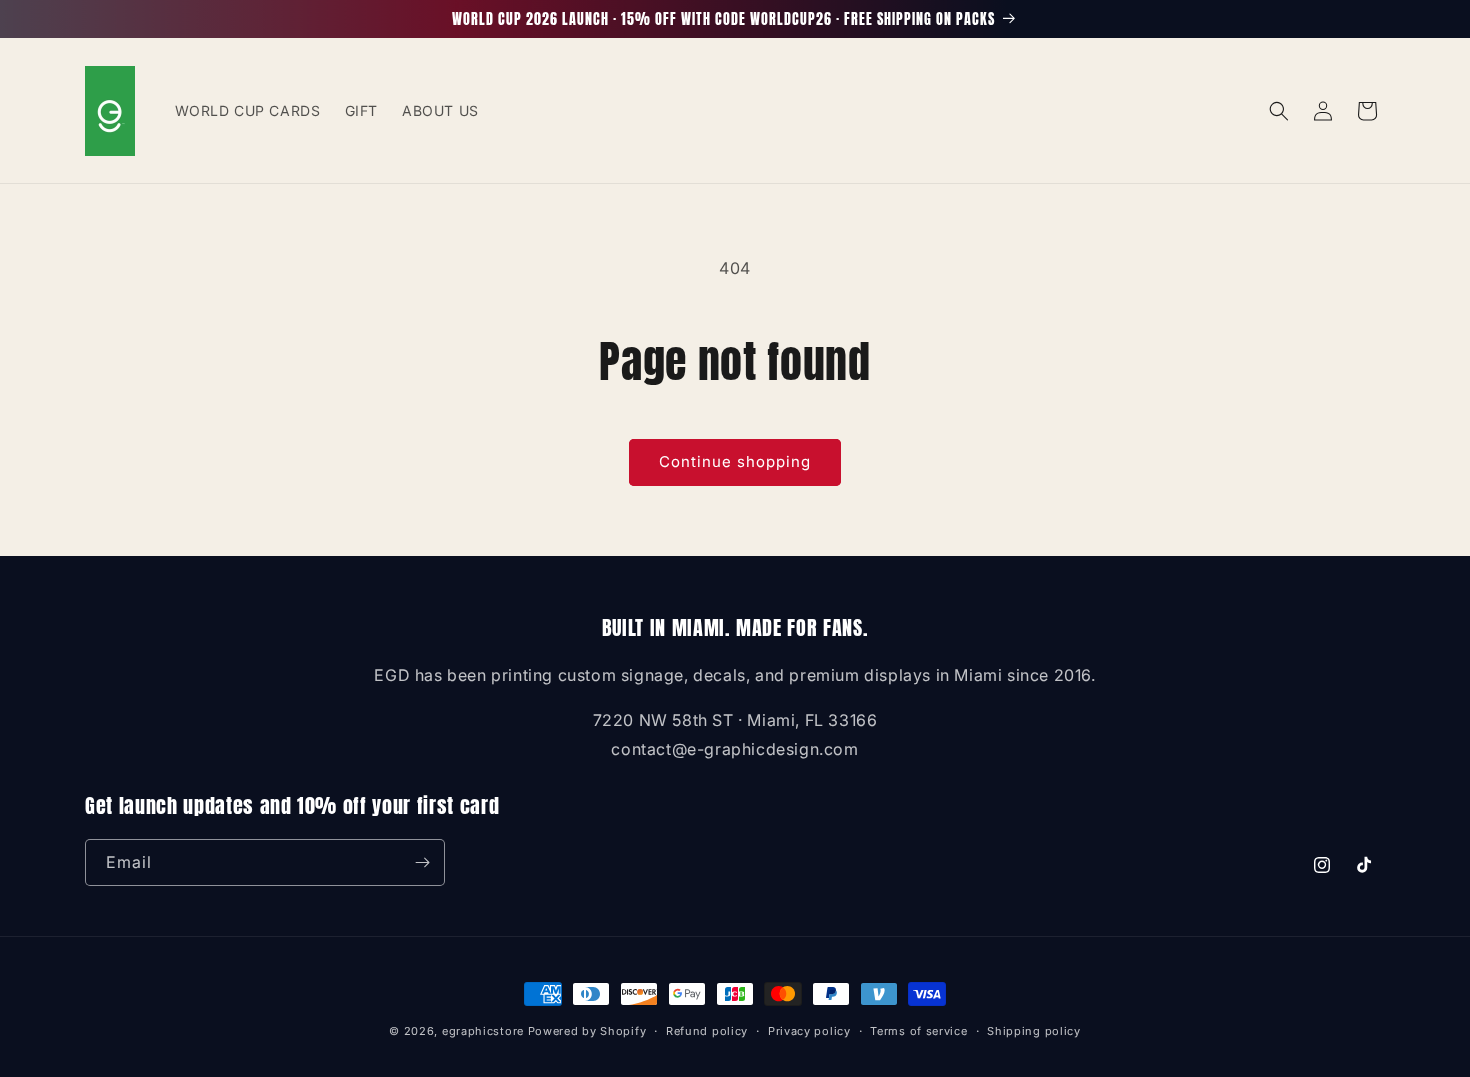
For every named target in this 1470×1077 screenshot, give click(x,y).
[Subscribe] (422, 862)
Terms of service (918, 1031)
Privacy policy (809, 1031)
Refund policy (707, 1031)
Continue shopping (735, 461)
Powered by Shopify (587, 1031)
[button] (1279, 111)
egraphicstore (483, 1031)
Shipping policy (1034, 1031)
